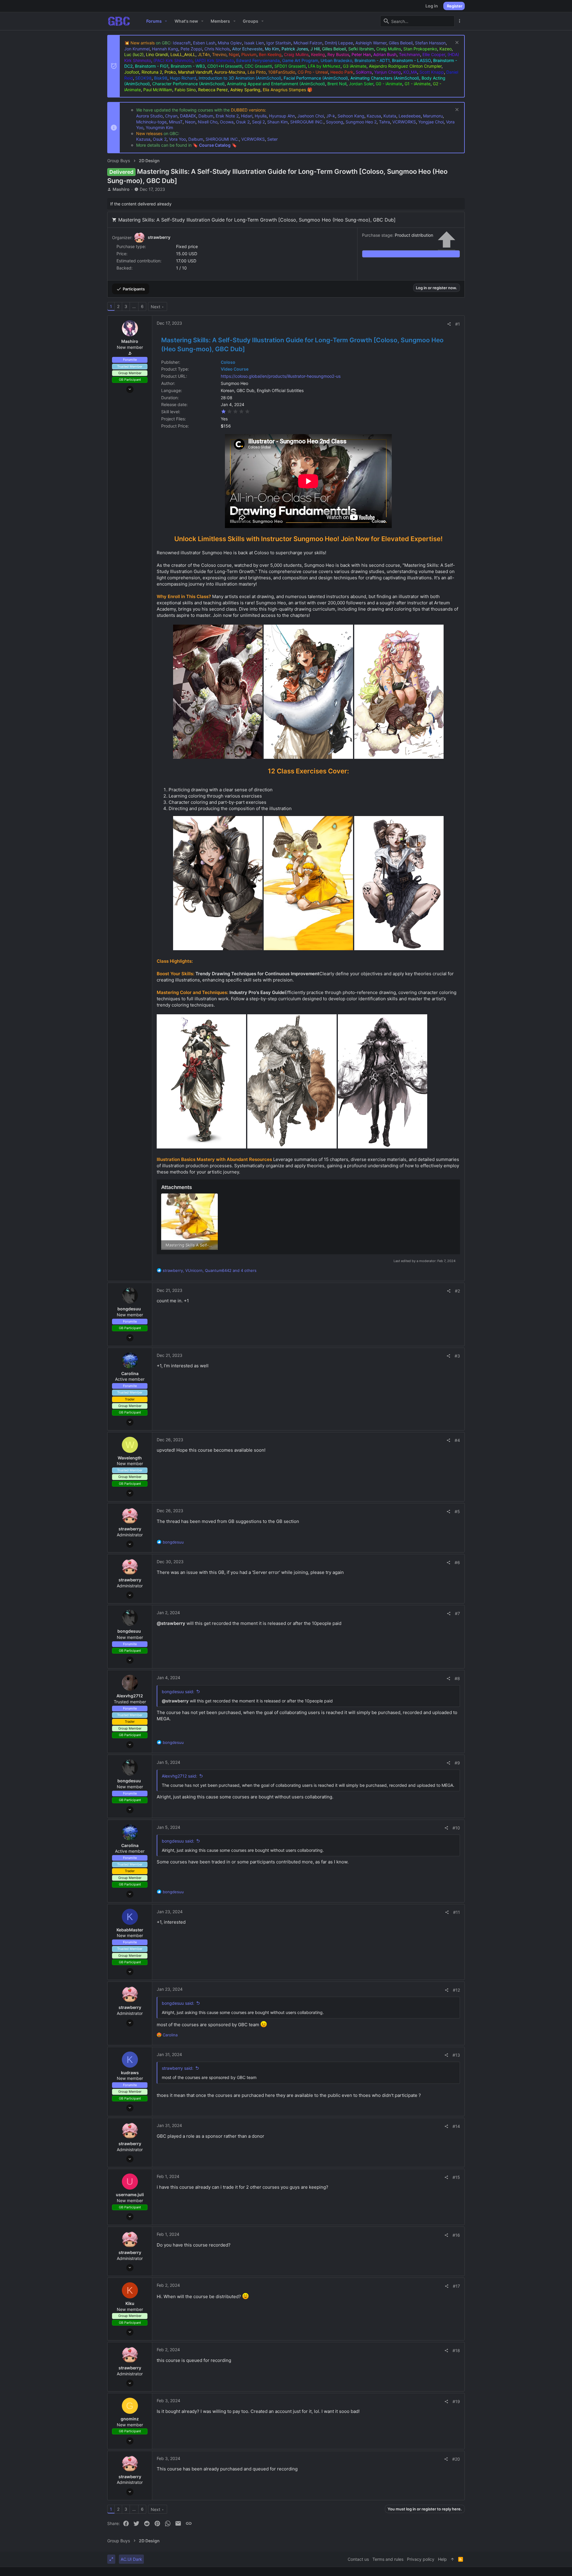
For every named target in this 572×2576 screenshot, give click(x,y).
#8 (457, 1678)
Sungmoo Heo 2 (361, 122)
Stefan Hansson (430, 43)
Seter (272, 139)
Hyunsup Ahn (282, 116)
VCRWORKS (404, 122)
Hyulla (261, 116)
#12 (456, 1990)
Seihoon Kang (351, 116)
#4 (457, 1440)
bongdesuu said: (178, 1692)
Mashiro (121, 189)
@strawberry (171, 1623)
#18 (456, 2350)
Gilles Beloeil (401, 43)
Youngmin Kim (159, 127)
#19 (456, 2401)
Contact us (358, 2559)
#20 (456, 2459)
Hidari (247, 116)
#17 (456, 2286)
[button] (166, 21)
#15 (456, 2177)
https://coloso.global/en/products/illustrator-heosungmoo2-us (281, 376)
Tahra (384, 122)
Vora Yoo (177, 139)
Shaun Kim (278, 122)
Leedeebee (410, 116)
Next (156, 307)
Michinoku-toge (151, 122)
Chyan (171, 116)
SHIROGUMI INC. (307, 122)
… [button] (134, 306)
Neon (190, 122)
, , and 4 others (210, 1270)
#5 (457, 1511)
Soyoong (335, 122)
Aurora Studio (149, 116)
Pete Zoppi (191, 49)
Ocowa (227, 122)
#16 (456, 2235)
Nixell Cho (208, 122)
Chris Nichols (217, 49)
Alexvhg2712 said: (179, 1776)
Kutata (390, 116)
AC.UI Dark (131, 2559)
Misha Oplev (230, 43)
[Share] (449, 324)
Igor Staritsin (279, 43)
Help (442, 2559)
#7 (457, 1613)
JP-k (331, 116)
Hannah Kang (165, 49)
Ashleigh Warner (371, 43)
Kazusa (374, 116)
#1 (458, 324)
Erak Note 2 (227, 116)
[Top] (453, 2559)
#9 (457, 1763)
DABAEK (188, 116)
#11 (457, 1912)
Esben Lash (204, 43)
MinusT (176, 122)
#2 (457, 1291)
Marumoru (433, 116)
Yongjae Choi (431, 122)
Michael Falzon (308, 43)
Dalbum (206, 116)
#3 (457, 1356)
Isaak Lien (254, 43)
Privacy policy (421, 2559)
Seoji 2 (258, 122)
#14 (456, 2126)
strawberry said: (178, 2068)
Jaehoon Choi (311, 116)
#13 (456, 2055)
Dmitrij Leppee (339, 43)
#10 (456, 1828)
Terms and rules (388, 2559)
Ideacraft (182, 43)
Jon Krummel (137, 49)
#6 (457, 1562)
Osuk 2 (243, 122)
